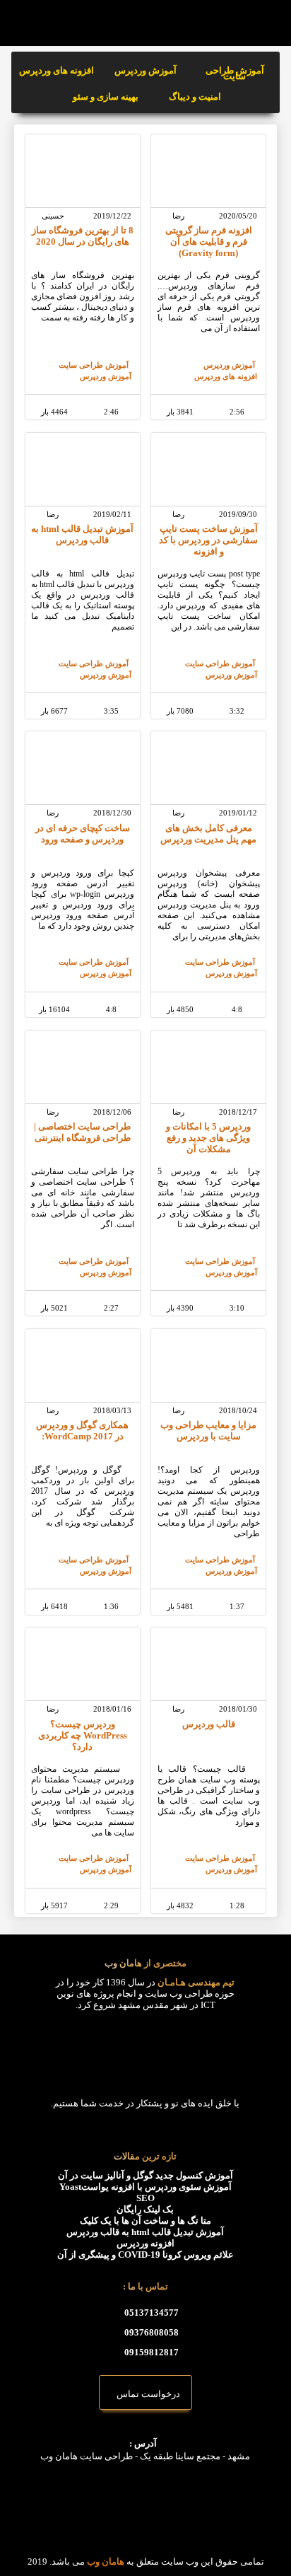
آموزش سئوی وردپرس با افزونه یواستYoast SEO (145, 2192)
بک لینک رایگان (145, 2209)
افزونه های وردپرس (57, 70)
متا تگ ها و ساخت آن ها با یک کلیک (145, 2221)
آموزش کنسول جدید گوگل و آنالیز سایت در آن (145, 2175)
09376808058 (152, 2332)
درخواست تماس (145, 2394)
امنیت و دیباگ (195, 97)
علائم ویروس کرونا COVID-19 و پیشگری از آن (145, 2255)
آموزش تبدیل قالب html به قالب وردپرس (145, 2232)
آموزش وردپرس (145, 70)
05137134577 (152, 2313)
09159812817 (152, 2352)
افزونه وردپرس (145, 2243)
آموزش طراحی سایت (235, 73)
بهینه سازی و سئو (106, 97)
